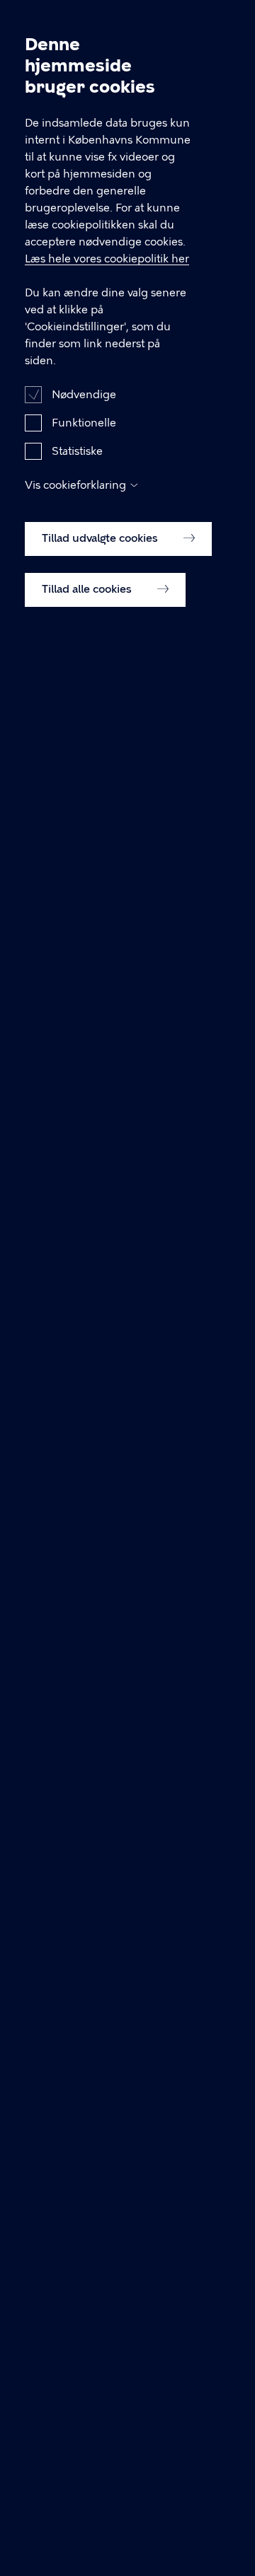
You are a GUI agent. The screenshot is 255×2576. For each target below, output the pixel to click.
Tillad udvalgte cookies (101, 538)
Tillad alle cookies (88, 589)
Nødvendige (84, 395)
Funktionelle (84, 423)
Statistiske (77, 451)
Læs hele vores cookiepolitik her (107, 259)
